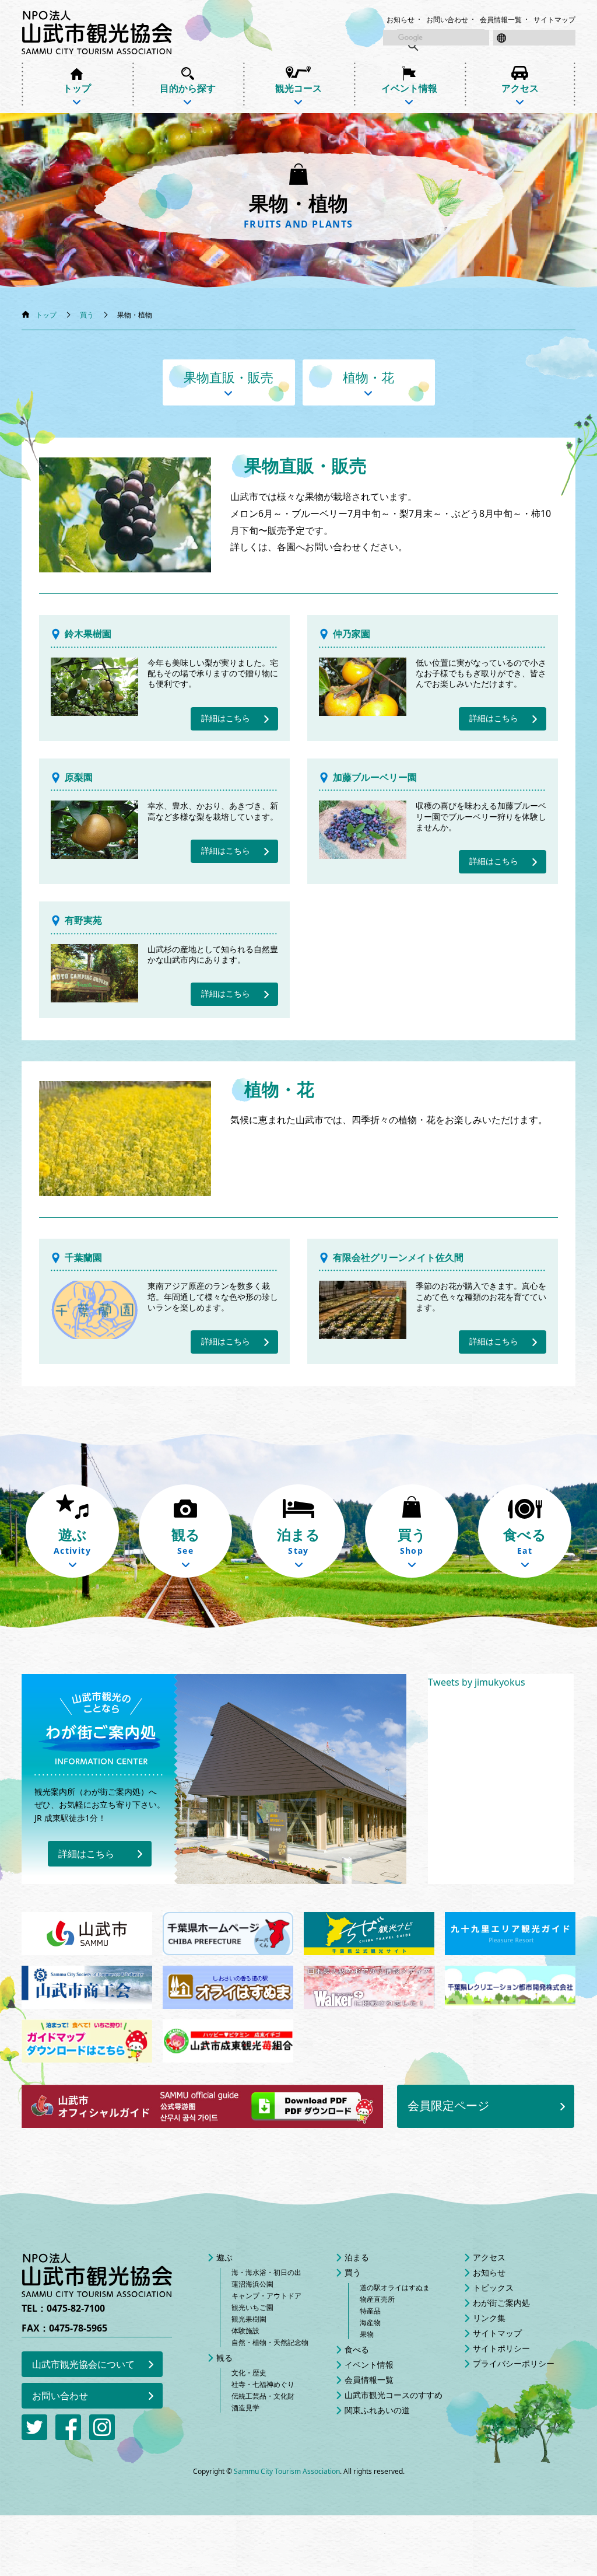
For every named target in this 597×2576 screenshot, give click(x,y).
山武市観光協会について (83, 2364)
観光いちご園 (252, 2307)
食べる (357, 2349)
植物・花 (368, 377)
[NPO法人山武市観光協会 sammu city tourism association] (97, 32)
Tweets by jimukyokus (477, 1682)
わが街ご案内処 (501, 2303)
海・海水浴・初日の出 (266, 2272)
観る (224, 2357)
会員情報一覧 (501, 20)
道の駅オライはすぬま (395, 2287)
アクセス (520, 88)
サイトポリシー (501, 2348)
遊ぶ (224, 2257)
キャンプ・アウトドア (266, 2296)
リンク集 (489, 2318)
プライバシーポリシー (514, 2363)
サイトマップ (554, 20)
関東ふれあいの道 (377, 2410)
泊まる (357, 2257)
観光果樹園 (249, 2319)
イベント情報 (409, 88)
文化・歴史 (249, 2373)
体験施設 (245, 2331)
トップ (77, 88)
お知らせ (401, 20)
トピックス (493, 2287)
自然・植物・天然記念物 (270, 2342)
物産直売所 (377, 2299)
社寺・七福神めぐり (263, 2384)
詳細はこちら (226, 718)
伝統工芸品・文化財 (263, 2396)
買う (87, 315)
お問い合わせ (447, 20)
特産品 (370, 2311)
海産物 (370, 2322)
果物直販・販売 (229, 377)
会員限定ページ (448, 2105)
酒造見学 (245, 2408)
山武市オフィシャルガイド (202, 2106)
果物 (367, 2334)
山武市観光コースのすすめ (394, 2395)
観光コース (298, 88)
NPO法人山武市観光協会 (97, 2275)
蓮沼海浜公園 (252, 2284)
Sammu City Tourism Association (287, 2471)
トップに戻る (565, 2544)
